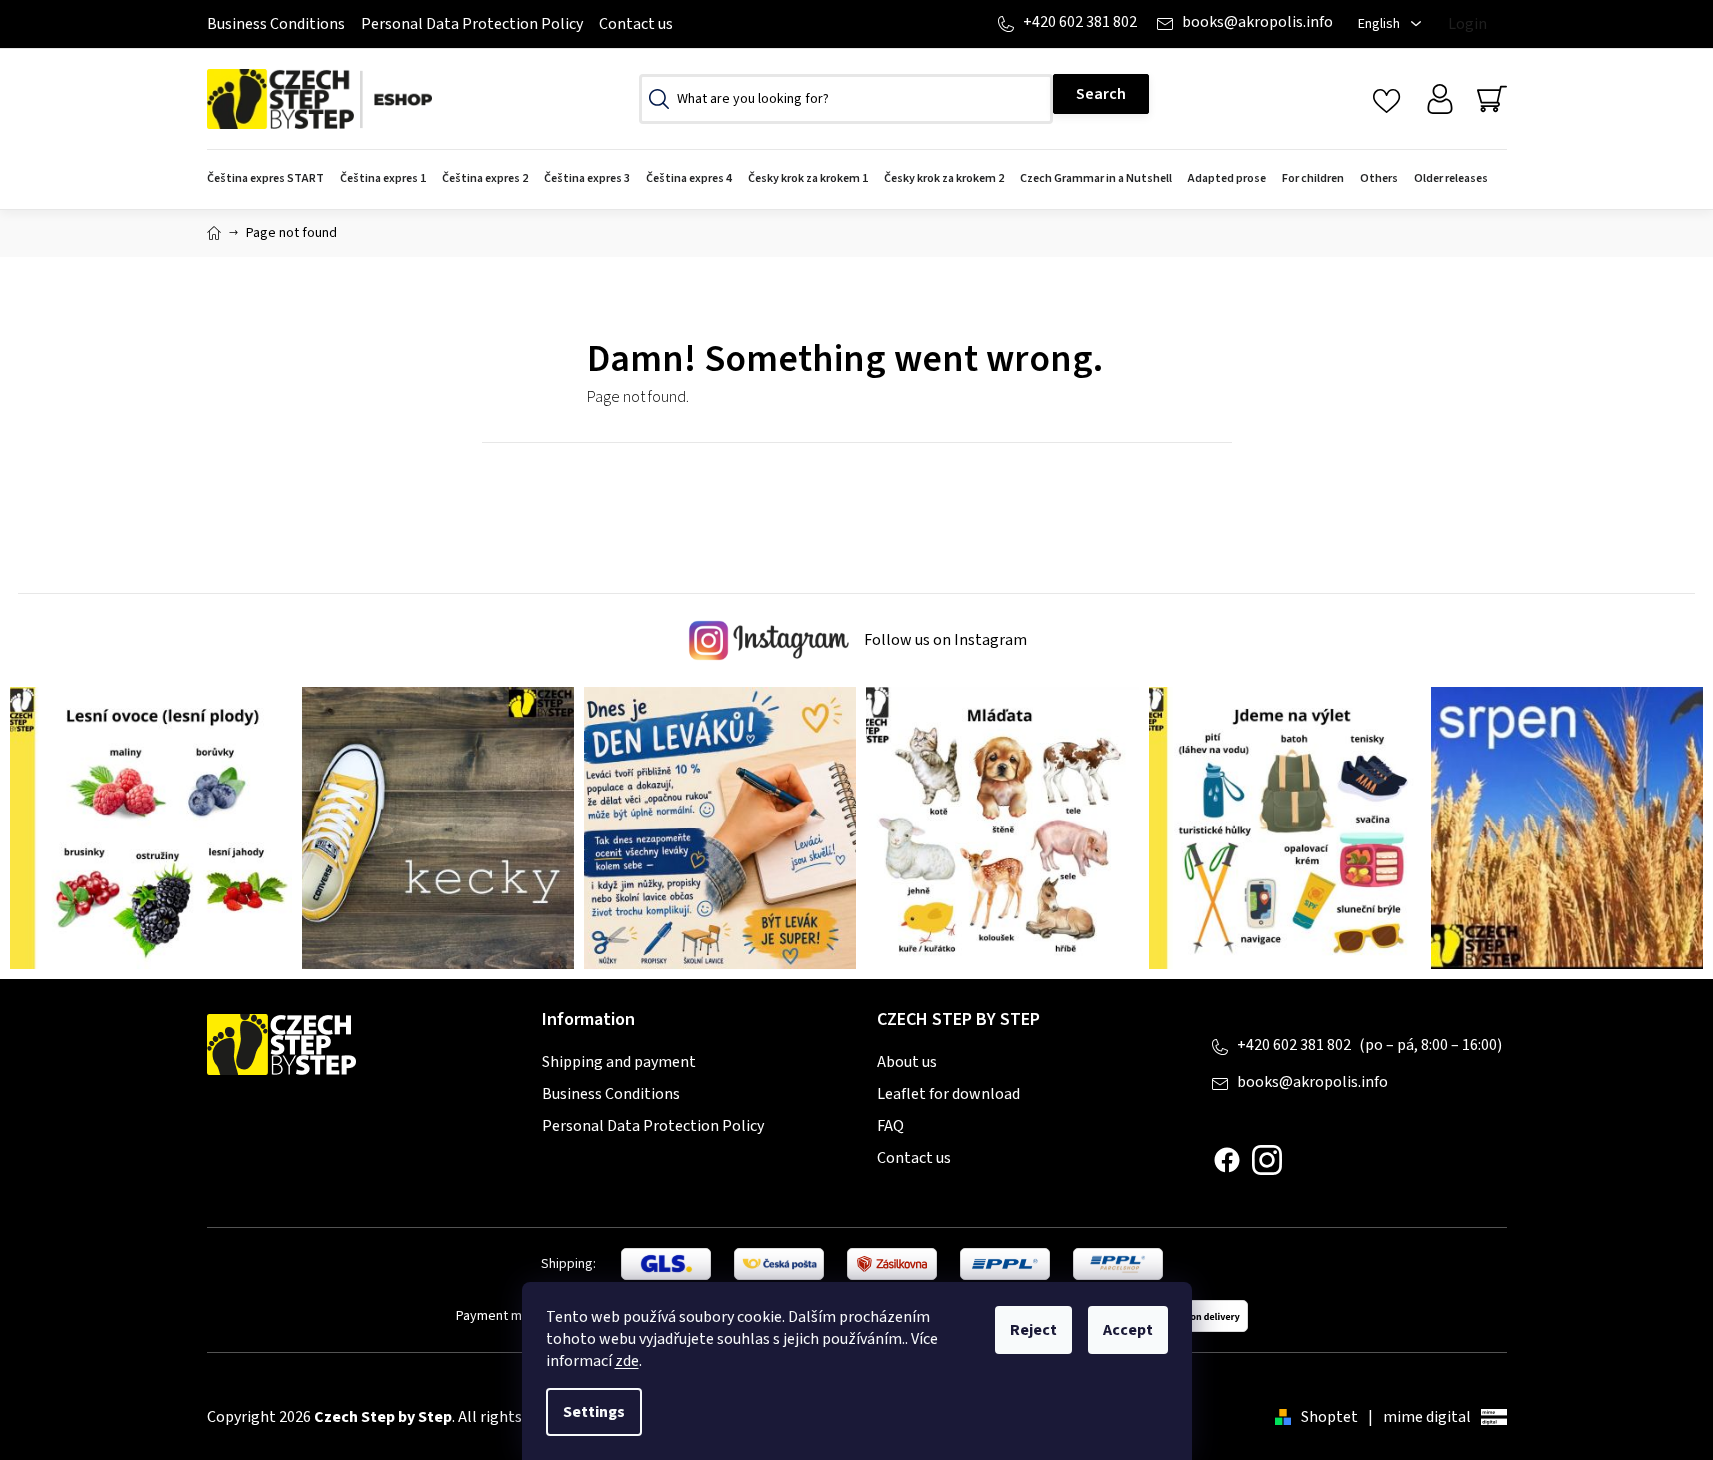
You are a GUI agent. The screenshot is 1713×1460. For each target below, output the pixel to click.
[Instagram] (1267, 1160)
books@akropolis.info (1257, 22)
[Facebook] (1227, 1160)
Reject (1033, 1330)
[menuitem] (269, 179)
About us (907, 1062)
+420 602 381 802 (1080, 22)
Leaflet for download (948, 1094)
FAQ (890, 1126)
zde (627, 1361)
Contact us (636, 24)
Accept (1128, 1330)
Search (1101, 94)
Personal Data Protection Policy (472, 24)
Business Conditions (276, 24)
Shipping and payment (619, 1062)
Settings (594, 1412)
